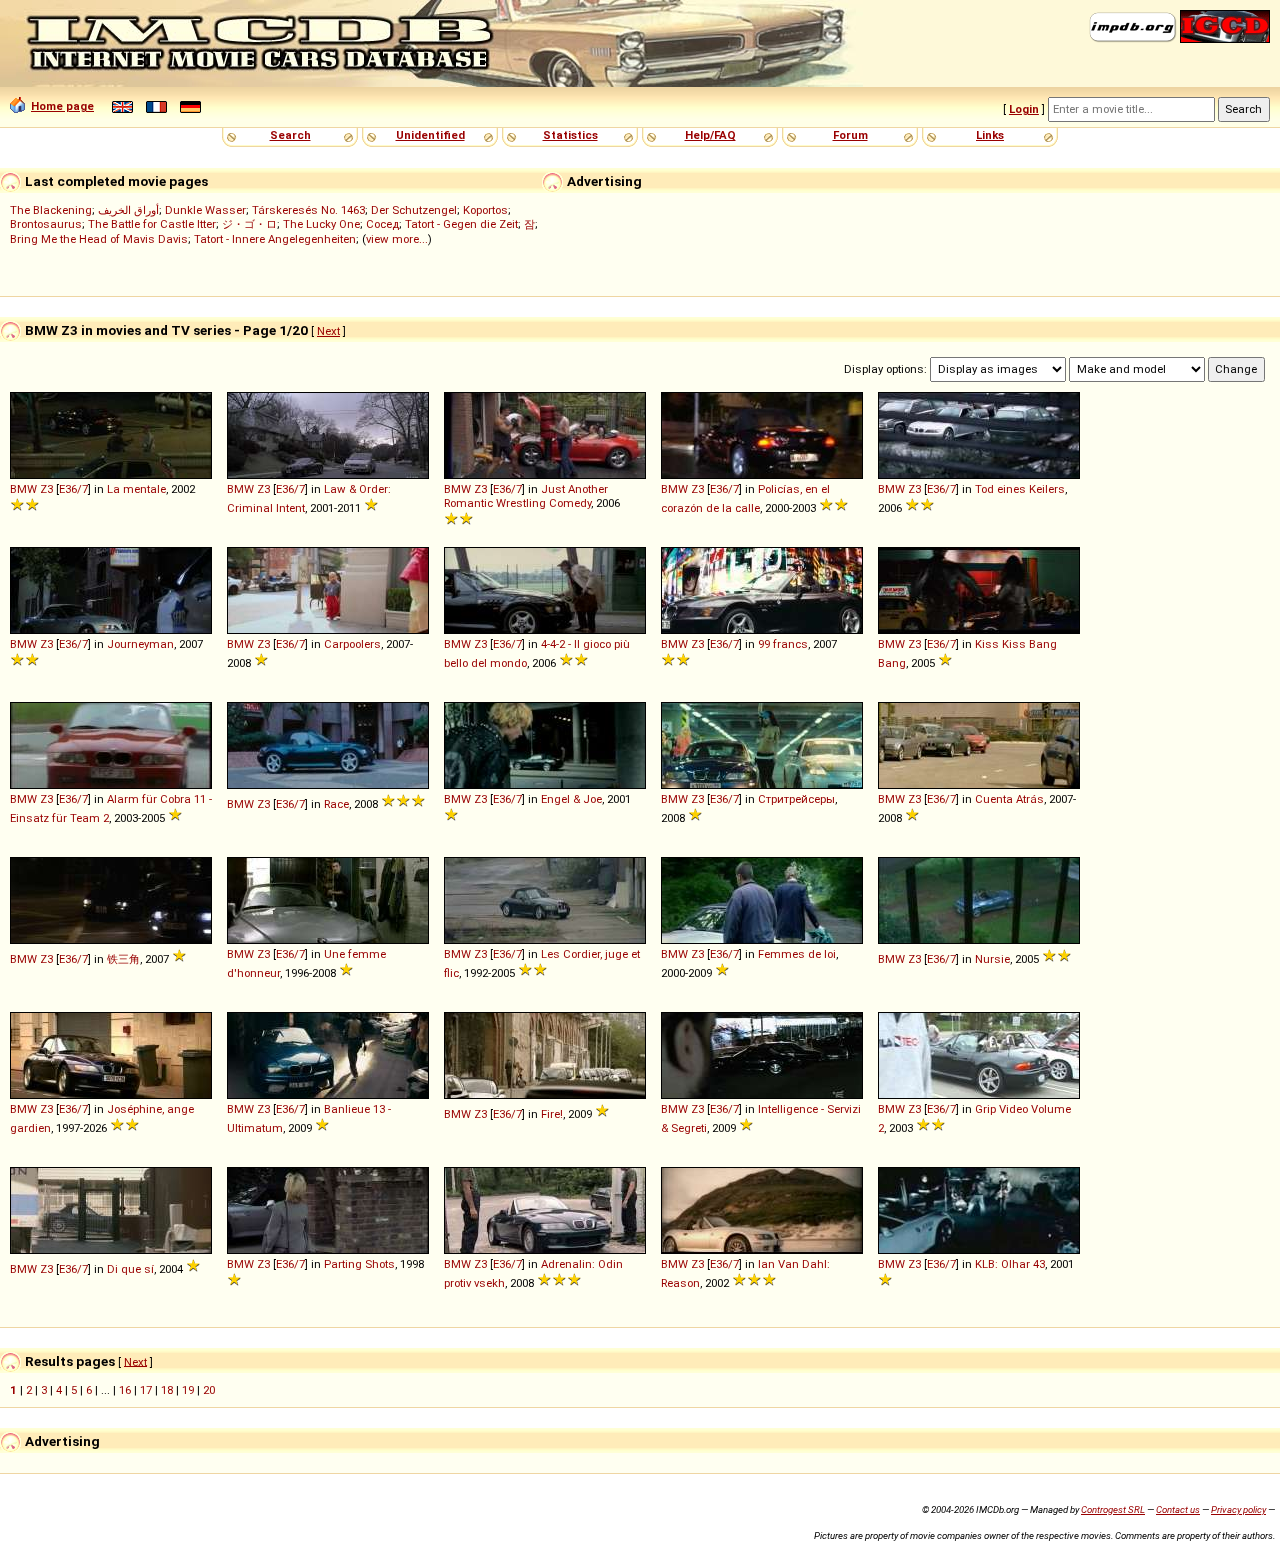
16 (125, 1390)
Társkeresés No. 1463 (308, 210)
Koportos (485, 210)
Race (336, 804)
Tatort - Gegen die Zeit (461, 224)
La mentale (136, 489)
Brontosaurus (46, 224)
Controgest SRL (1113, 1509)
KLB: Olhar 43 (1010, 1264)
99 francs (783, 644)
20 (209, 1390)
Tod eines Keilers (1020, 489)
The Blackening (51, 210)
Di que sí (130, 1269)
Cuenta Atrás (1009, 799)
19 (188, 1390)
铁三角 (123, 959)
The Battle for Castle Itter (152, 224)
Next (328, 331)
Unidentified (430, 135)
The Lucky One (321, 224)
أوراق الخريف (128, 210)
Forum (850, 135)
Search (290, 135)
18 (167, 1390)
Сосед (382, 224)
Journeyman (140, 644)
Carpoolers (352, 644)
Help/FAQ (710, 135)
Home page (62, 106)
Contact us (1178, 1509)
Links (990, 135)
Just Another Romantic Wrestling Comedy (526, 496)
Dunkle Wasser (205, 210)
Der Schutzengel (414, 210)
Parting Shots (359, 1264)
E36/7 (73, 489)
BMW (23, 489)
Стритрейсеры (796, 799)
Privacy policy (1238, 1509)
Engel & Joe (571, 799)
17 (146, 1390)
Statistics (570, 135)
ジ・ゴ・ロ (249, 224)
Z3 (46, 489)
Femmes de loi (797, 954)
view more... (397, 239)
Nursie (992, 959)
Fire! (552, 1114)
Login (1024, 109)
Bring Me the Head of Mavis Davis (99, 239)
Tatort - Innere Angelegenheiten (275, 239)
